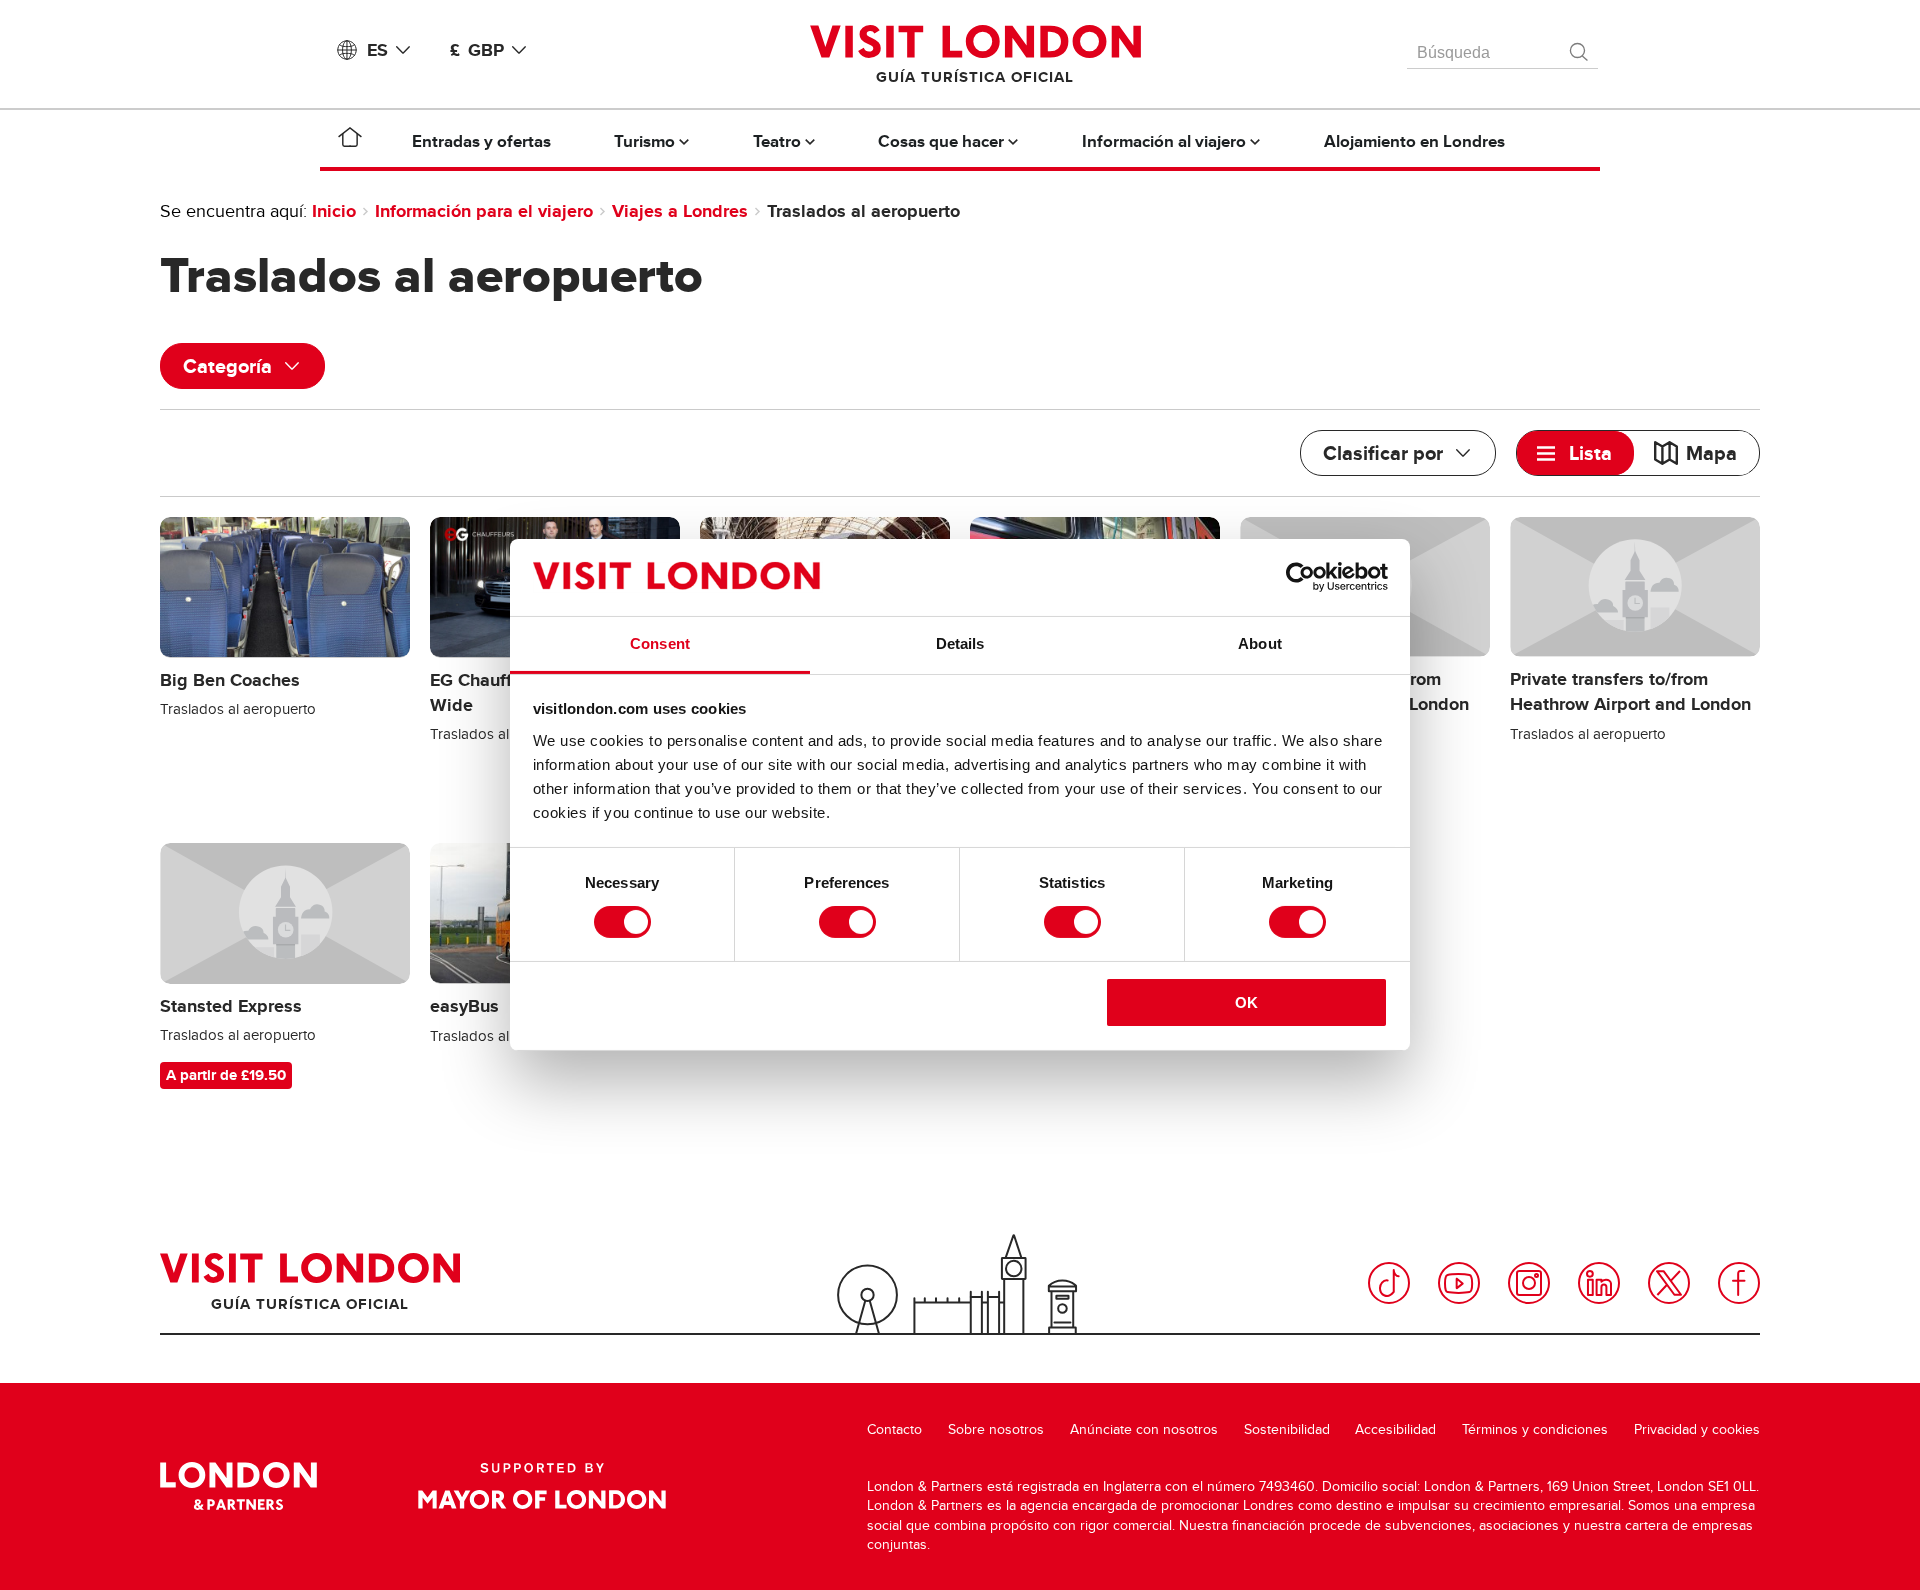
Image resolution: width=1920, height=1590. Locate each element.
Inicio (334, 211)
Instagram (1529, 1283)
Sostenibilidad (1287, 1429)
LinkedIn (1599, 1283)
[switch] (847, 922)
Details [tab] (960, 643)
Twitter (1669, 1283)
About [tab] (1260, 643)
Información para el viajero (484, 211)
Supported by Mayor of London (542, 1486)
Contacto (894, 1429)
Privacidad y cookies (1697, 1429)
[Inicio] (350, 141)
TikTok (1389, 1283)
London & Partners (238, 1486)
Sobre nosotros (996, 1429)
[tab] (1575, 453)
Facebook (1739, 1283)
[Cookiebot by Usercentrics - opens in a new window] (1300, 577)
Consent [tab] (660, 643)
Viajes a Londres (680, 211)
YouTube (1459, 1283)
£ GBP (477, 50)
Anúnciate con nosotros (1144, 1429)
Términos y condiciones (1535, 1429)
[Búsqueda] (1580, 47)
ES (377, 50)
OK (1246, 1002)
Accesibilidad (1395, 1429)
